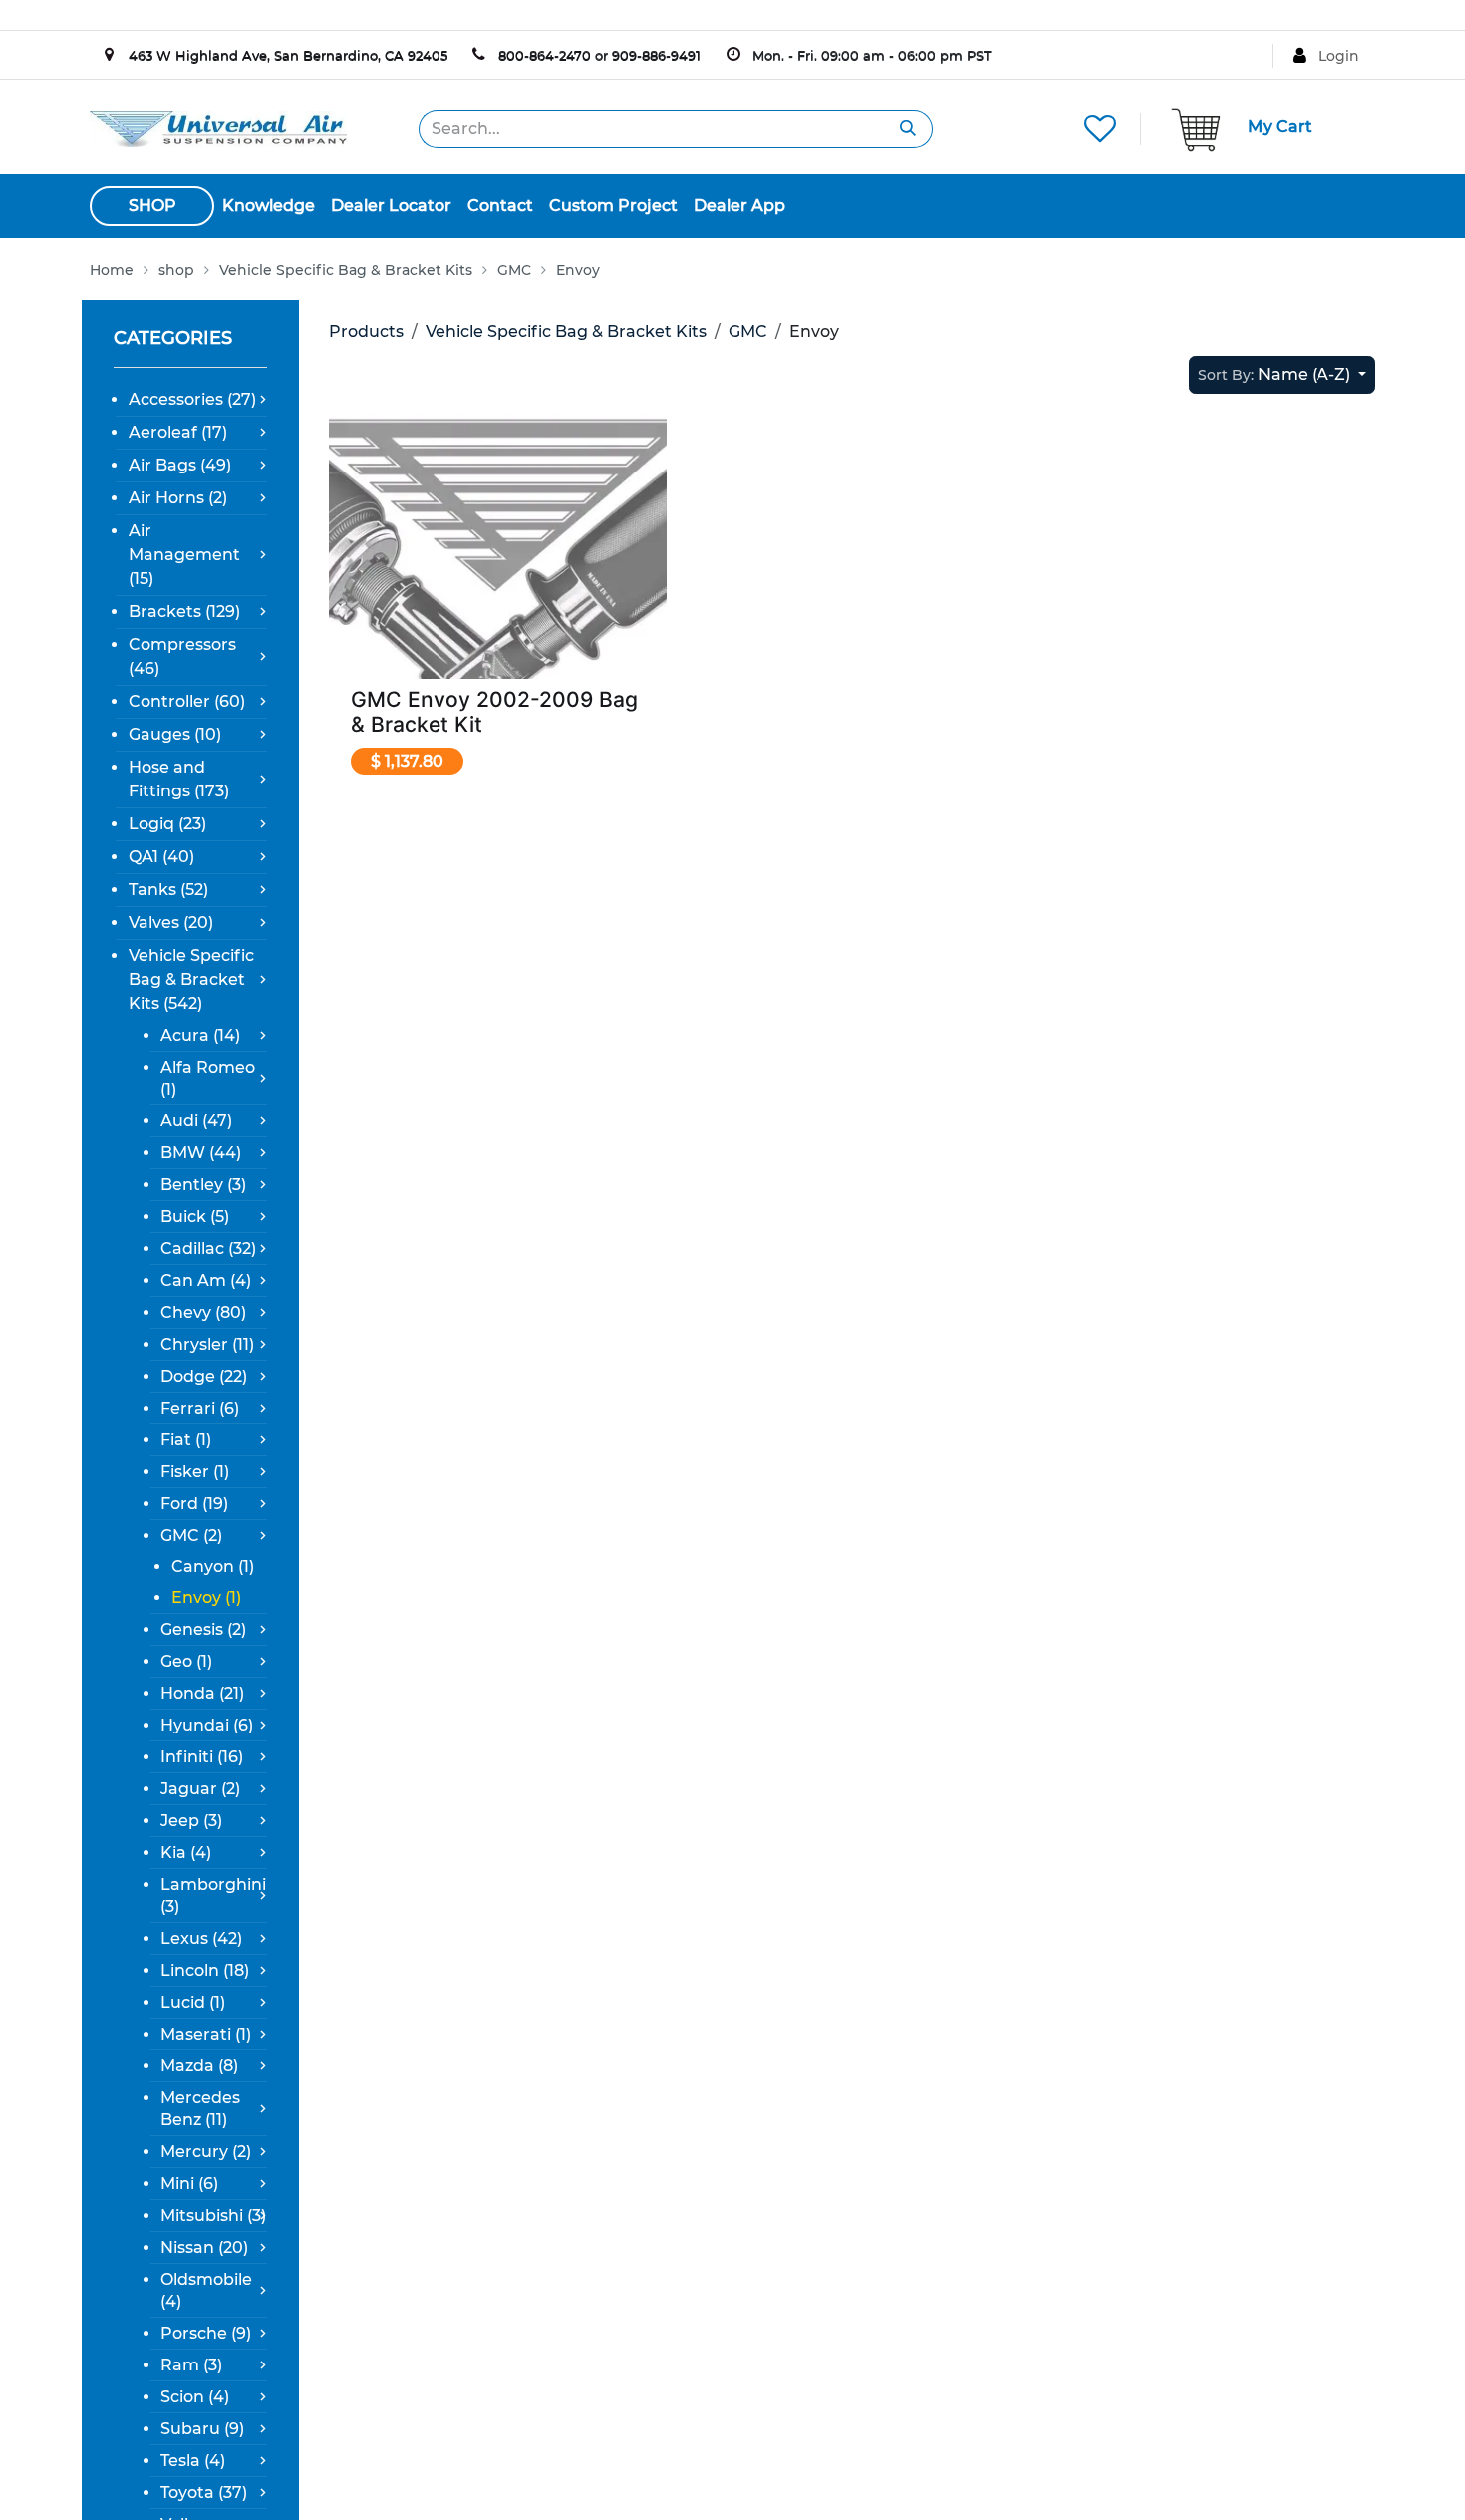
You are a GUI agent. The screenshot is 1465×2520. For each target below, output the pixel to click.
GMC (748, 331)
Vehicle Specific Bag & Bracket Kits (566, 331)
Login (1339, 56)
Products (366, 331)
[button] (1282, 375)
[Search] (908, 129)
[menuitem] (269, 206)
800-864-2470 (545, 55)
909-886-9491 (656, 55)
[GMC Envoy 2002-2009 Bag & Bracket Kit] (498, 579)
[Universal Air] (218, 127)
